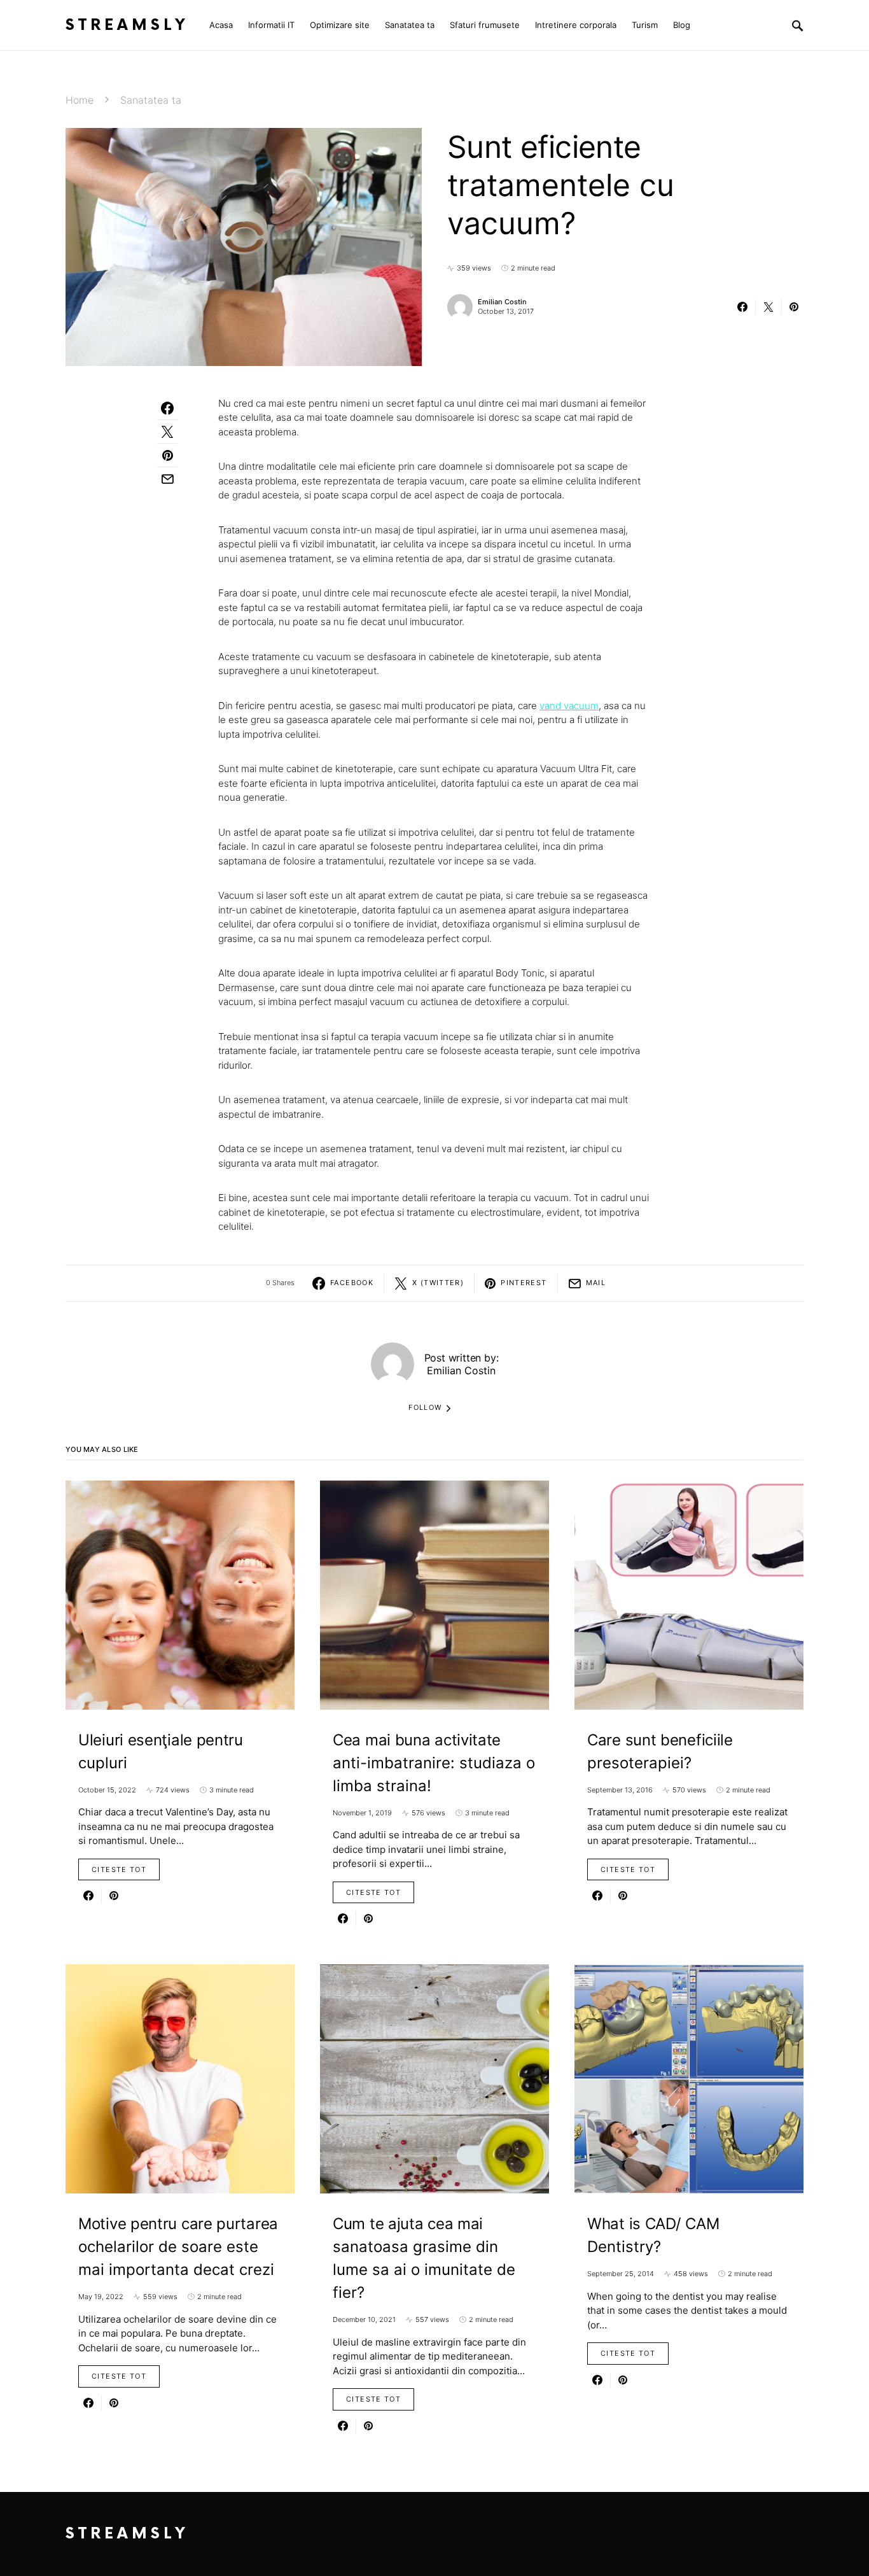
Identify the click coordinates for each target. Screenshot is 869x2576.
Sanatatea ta (151, 100)
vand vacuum (569, 706)
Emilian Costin (502, 302)
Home (80, 100)
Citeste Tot (119, 1869)
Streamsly (127, 25)
